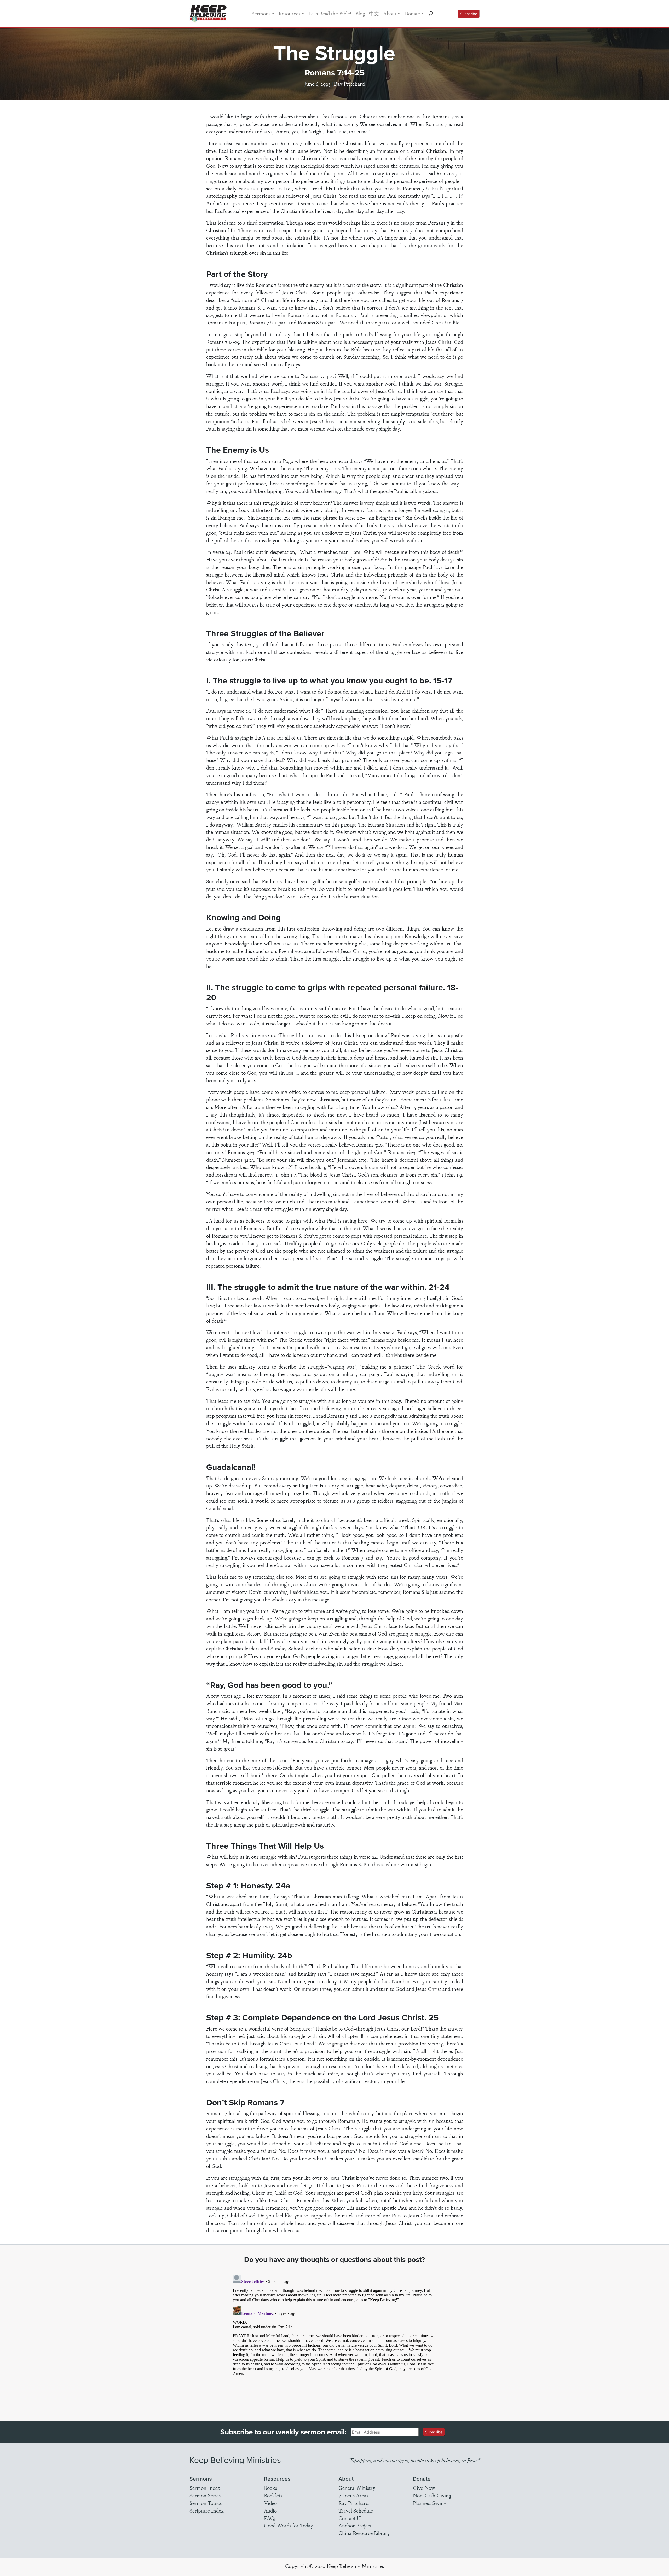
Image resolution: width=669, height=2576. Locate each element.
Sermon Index (205, 2488)
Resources (289, 13)
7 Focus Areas (353, 2495)
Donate (412, 13)
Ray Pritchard (353, 2503)
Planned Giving (429, 2503)
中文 (374, 13)
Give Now (424, 2488)
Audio (270, 2510)
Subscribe (469, 14)
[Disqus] (335, 2338)
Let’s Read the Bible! (330, 13)
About (390, 13)
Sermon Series (205, 2495)
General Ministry (357, 2488)
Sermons (261, 13)
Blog (360, 13)
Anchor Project (355, 2525)
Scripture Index (207, 2510)
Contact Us (350, 2518)
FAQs (270, 2518)
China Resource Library (364, 2533)
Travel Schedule (356, 2510)
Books (270, 2488)
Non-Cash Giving (432, 2495)
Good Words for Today (289, 2525)
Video (270, 2503)
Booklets (273, 2495)
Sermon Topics (206, 2503)
